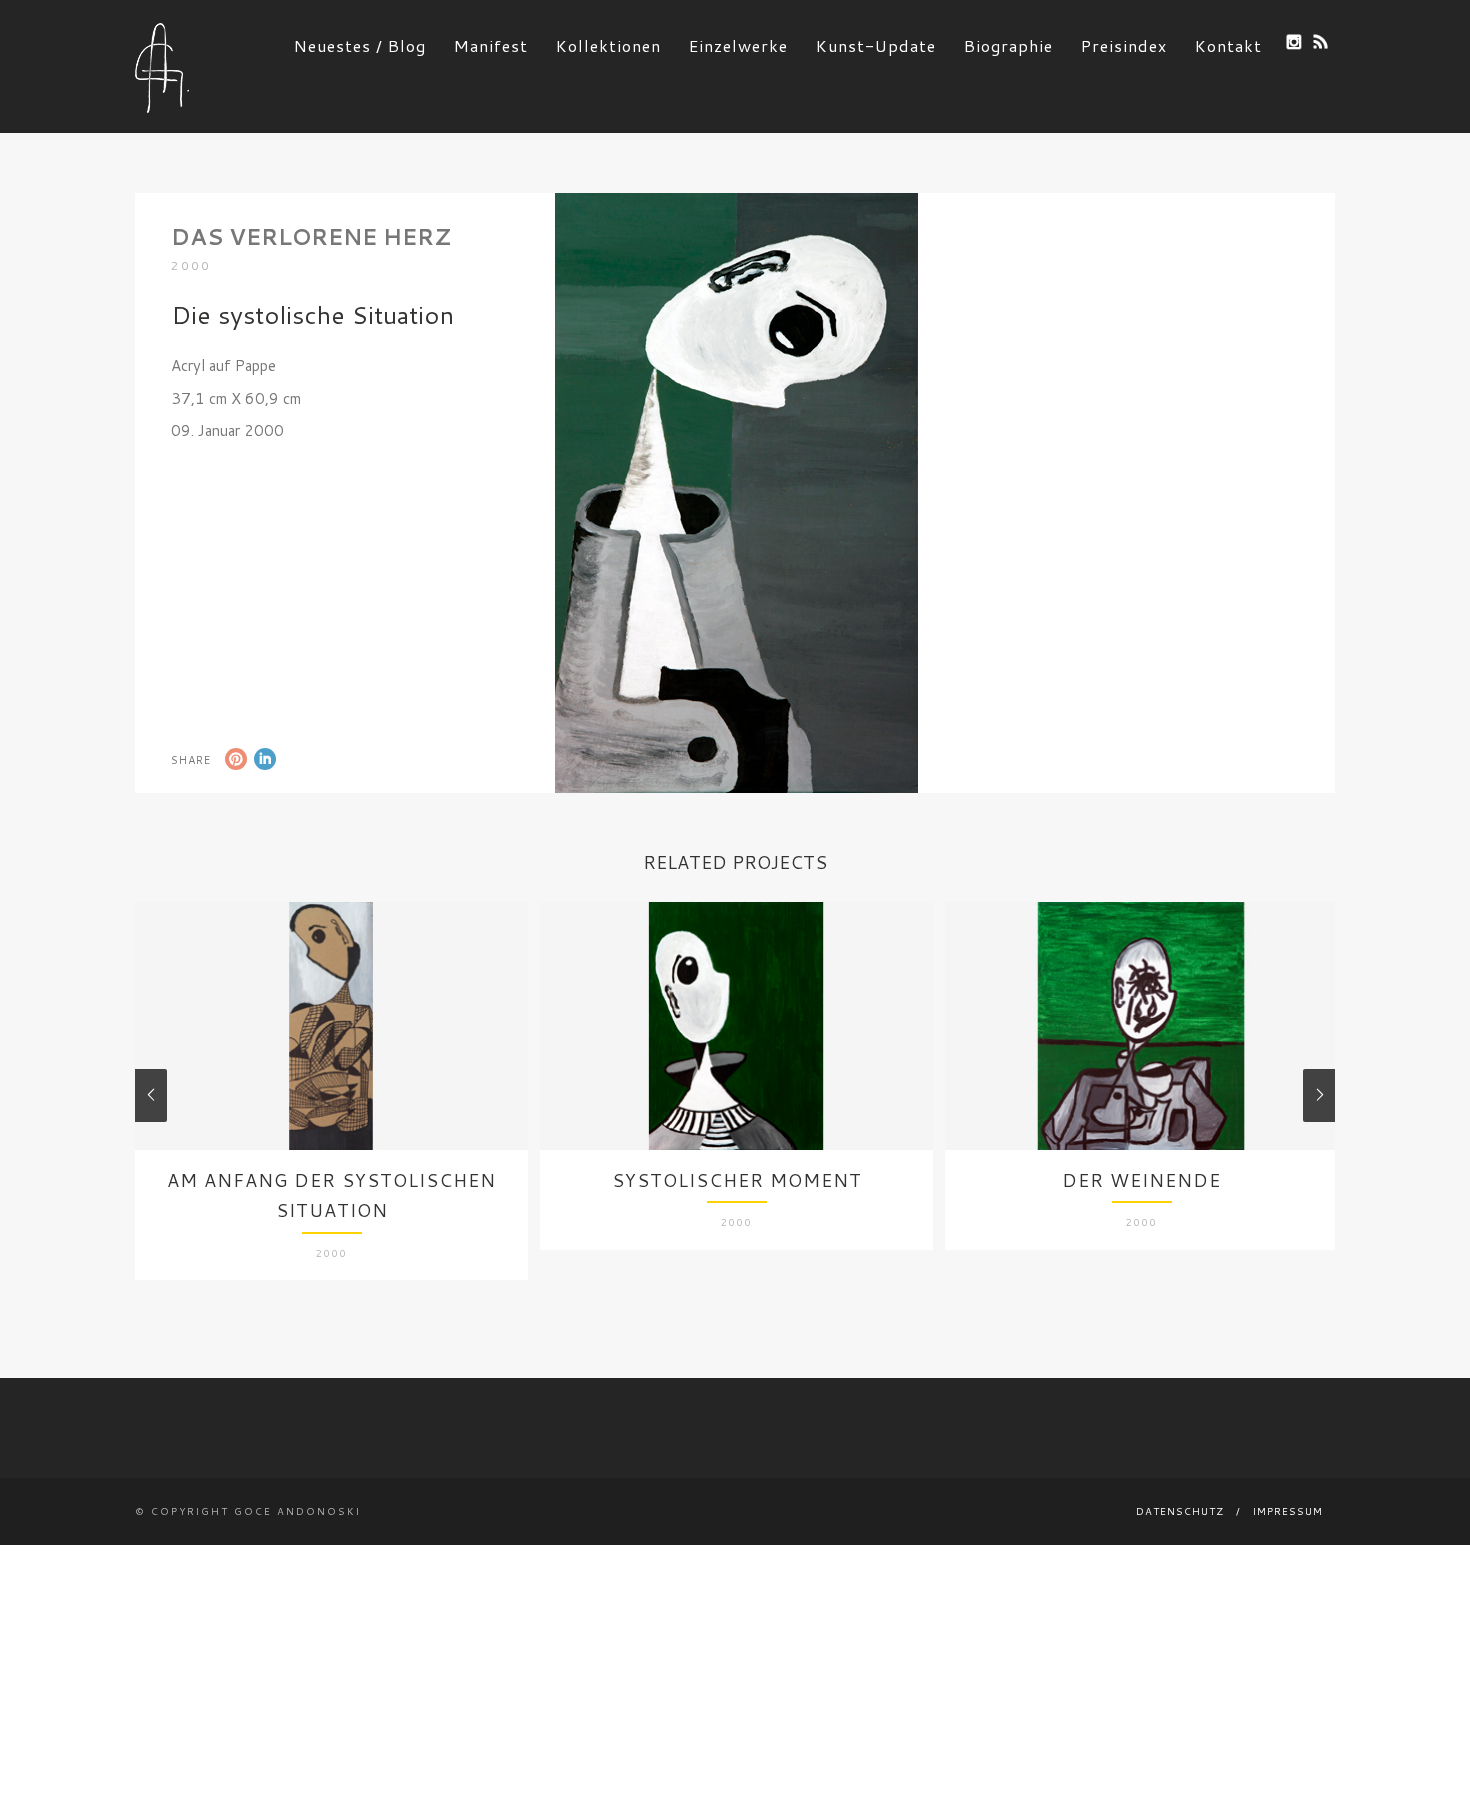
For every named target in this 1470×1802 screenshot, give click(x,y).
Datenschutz (1180, 1511)
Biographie (1008, 45)
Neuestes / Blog (360, 45)
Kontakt (1228, 45)
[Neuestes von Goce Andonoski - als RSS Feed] (1320, 41)
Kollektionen (608, 45)
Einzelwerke (738, 45)
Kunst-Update (876, 45)
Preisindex (1124, 45)
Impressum (1288, 1511)
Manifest (491, 45)
